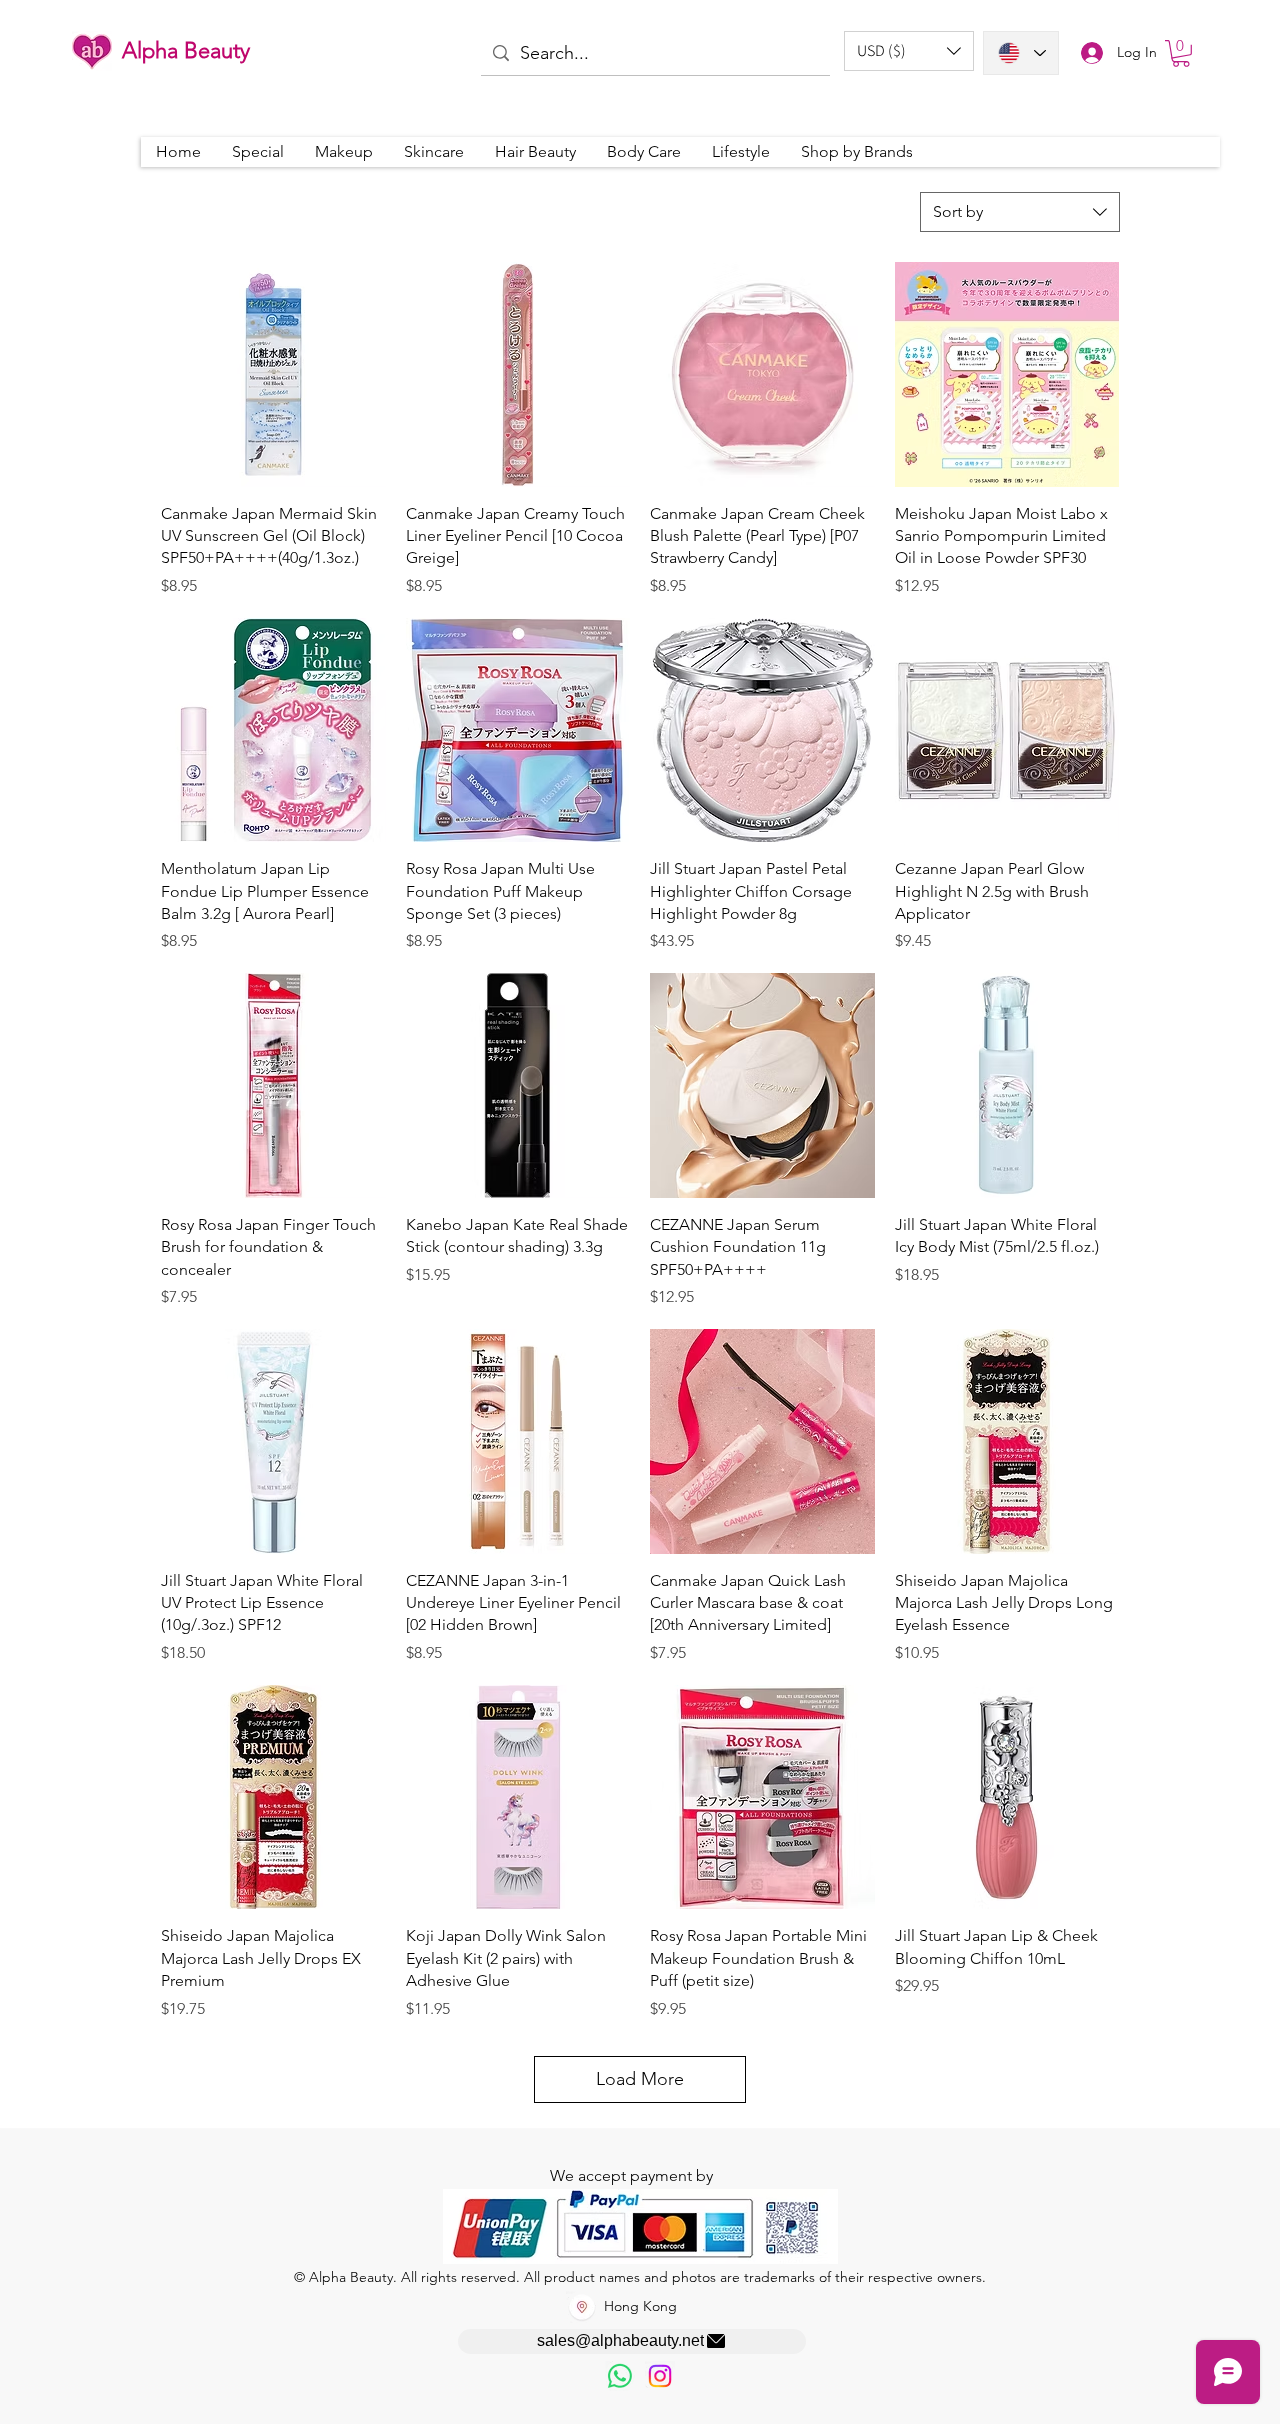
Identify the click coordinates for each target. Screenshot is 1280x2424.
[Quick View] (273, 374)
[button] (909, 51)
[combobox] (1020, 212)
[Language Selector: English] (1021, 53)
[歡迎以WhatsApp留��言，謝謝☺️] (620, 2376)
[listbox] (909, 51)
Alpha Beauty (186, 50)
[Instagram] (660, 2376)
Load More (640, 2079)
